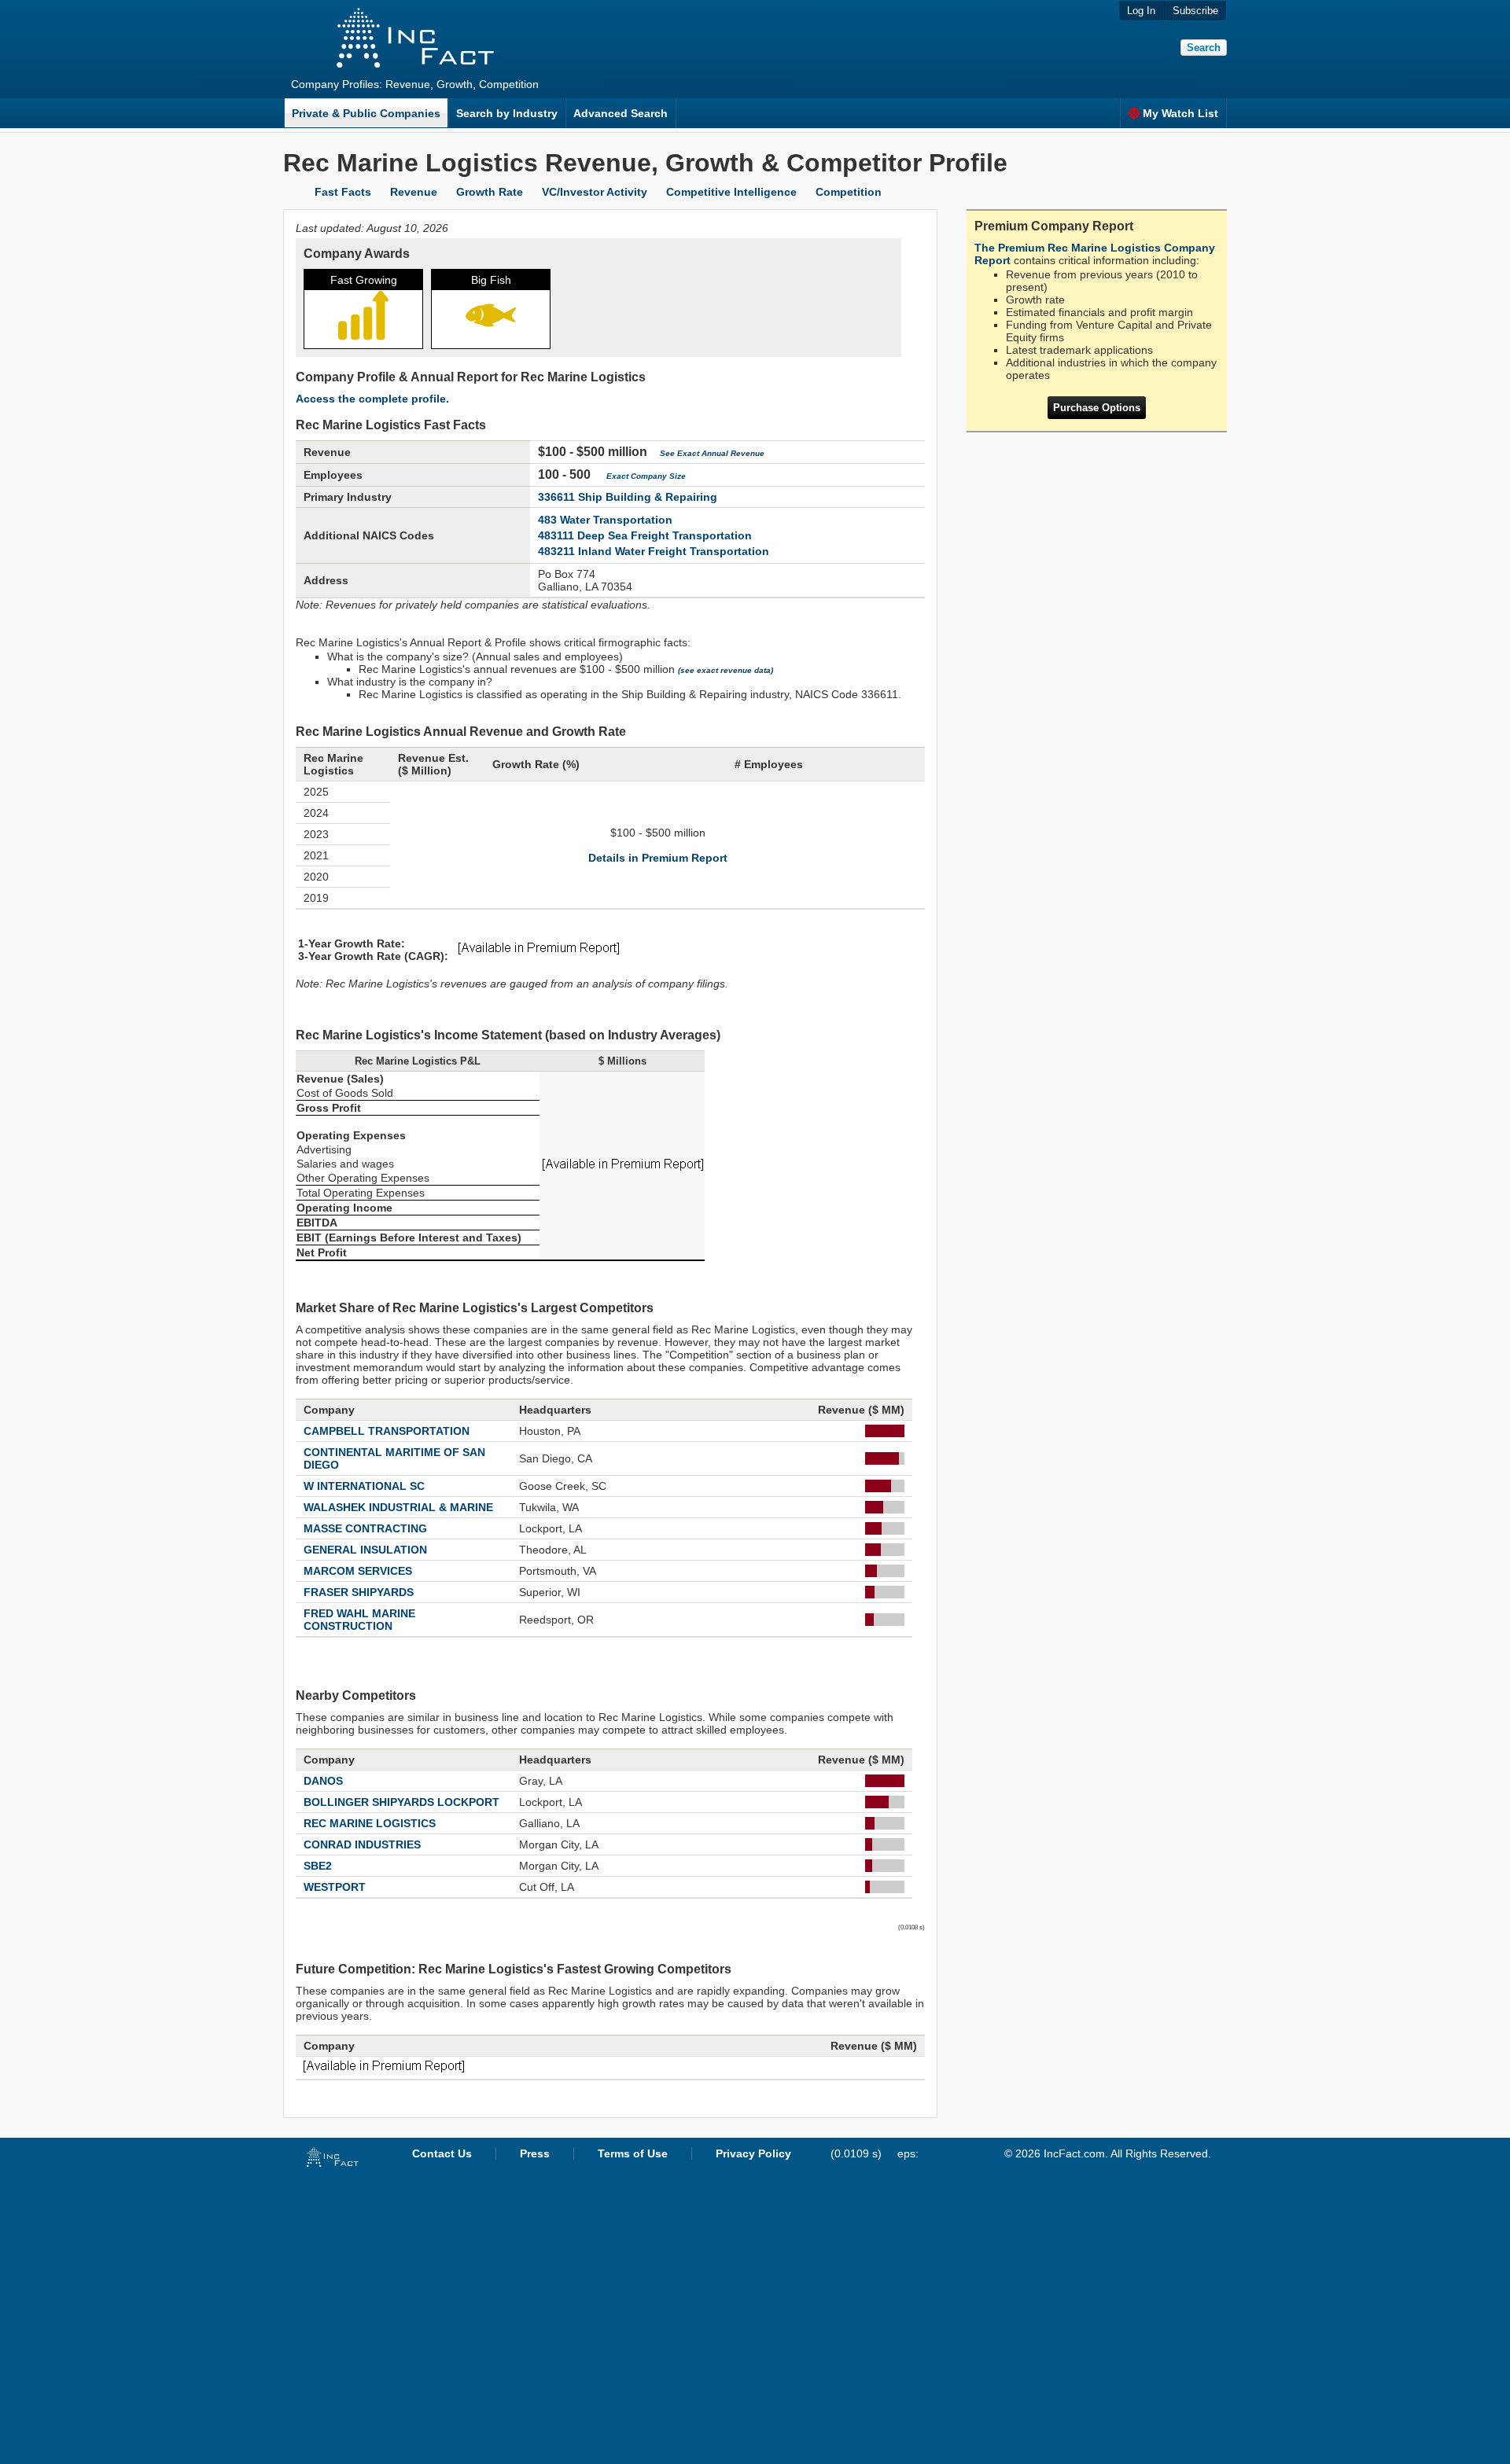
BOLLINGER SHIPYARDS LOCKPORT (401, 1802)
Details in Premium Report (658, 858)
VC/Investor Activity (595, 192)
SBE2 (318, 1866)
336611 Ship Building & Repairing (628, 497)
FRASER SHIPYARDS (359, 1592)
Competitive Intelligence (731, 192)
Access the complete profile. (372, 399)
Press (535, 2153)
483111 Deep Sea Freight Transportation (645, 535)
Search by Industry (507, 113)
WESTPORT (335, 1887)
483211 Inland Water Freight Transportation (654, 551)
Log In (1141, 11)
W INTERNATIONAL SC (364, 1486)
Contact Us (442, 2153)
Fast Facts (343, 192)
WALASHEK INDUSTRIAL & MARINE (398, 1507)
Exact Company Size (646, 476)
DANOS (323, 1781)
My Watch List (1180, 113)
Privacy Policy (753, 2153)
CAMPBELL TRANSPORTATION (387, 1431)
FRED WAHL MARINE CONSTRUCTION (359, 1620)
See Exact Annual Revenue (712, 453)
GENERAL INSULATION (365, 1550)
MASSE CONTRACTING (365, 1528)
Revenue (414, 192)
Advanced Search (621, 113)
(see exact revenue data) (726, 670)
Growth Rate (490, 192)
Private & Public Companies (366, 113)
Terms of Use (633, 2153)
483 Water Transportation (605, 520)
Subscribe (1195, 11)
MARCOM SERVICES (358, 1571)
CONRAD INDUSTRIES (362, 1844)
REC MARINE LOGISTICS (370, 1823)
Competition (849, 192)
